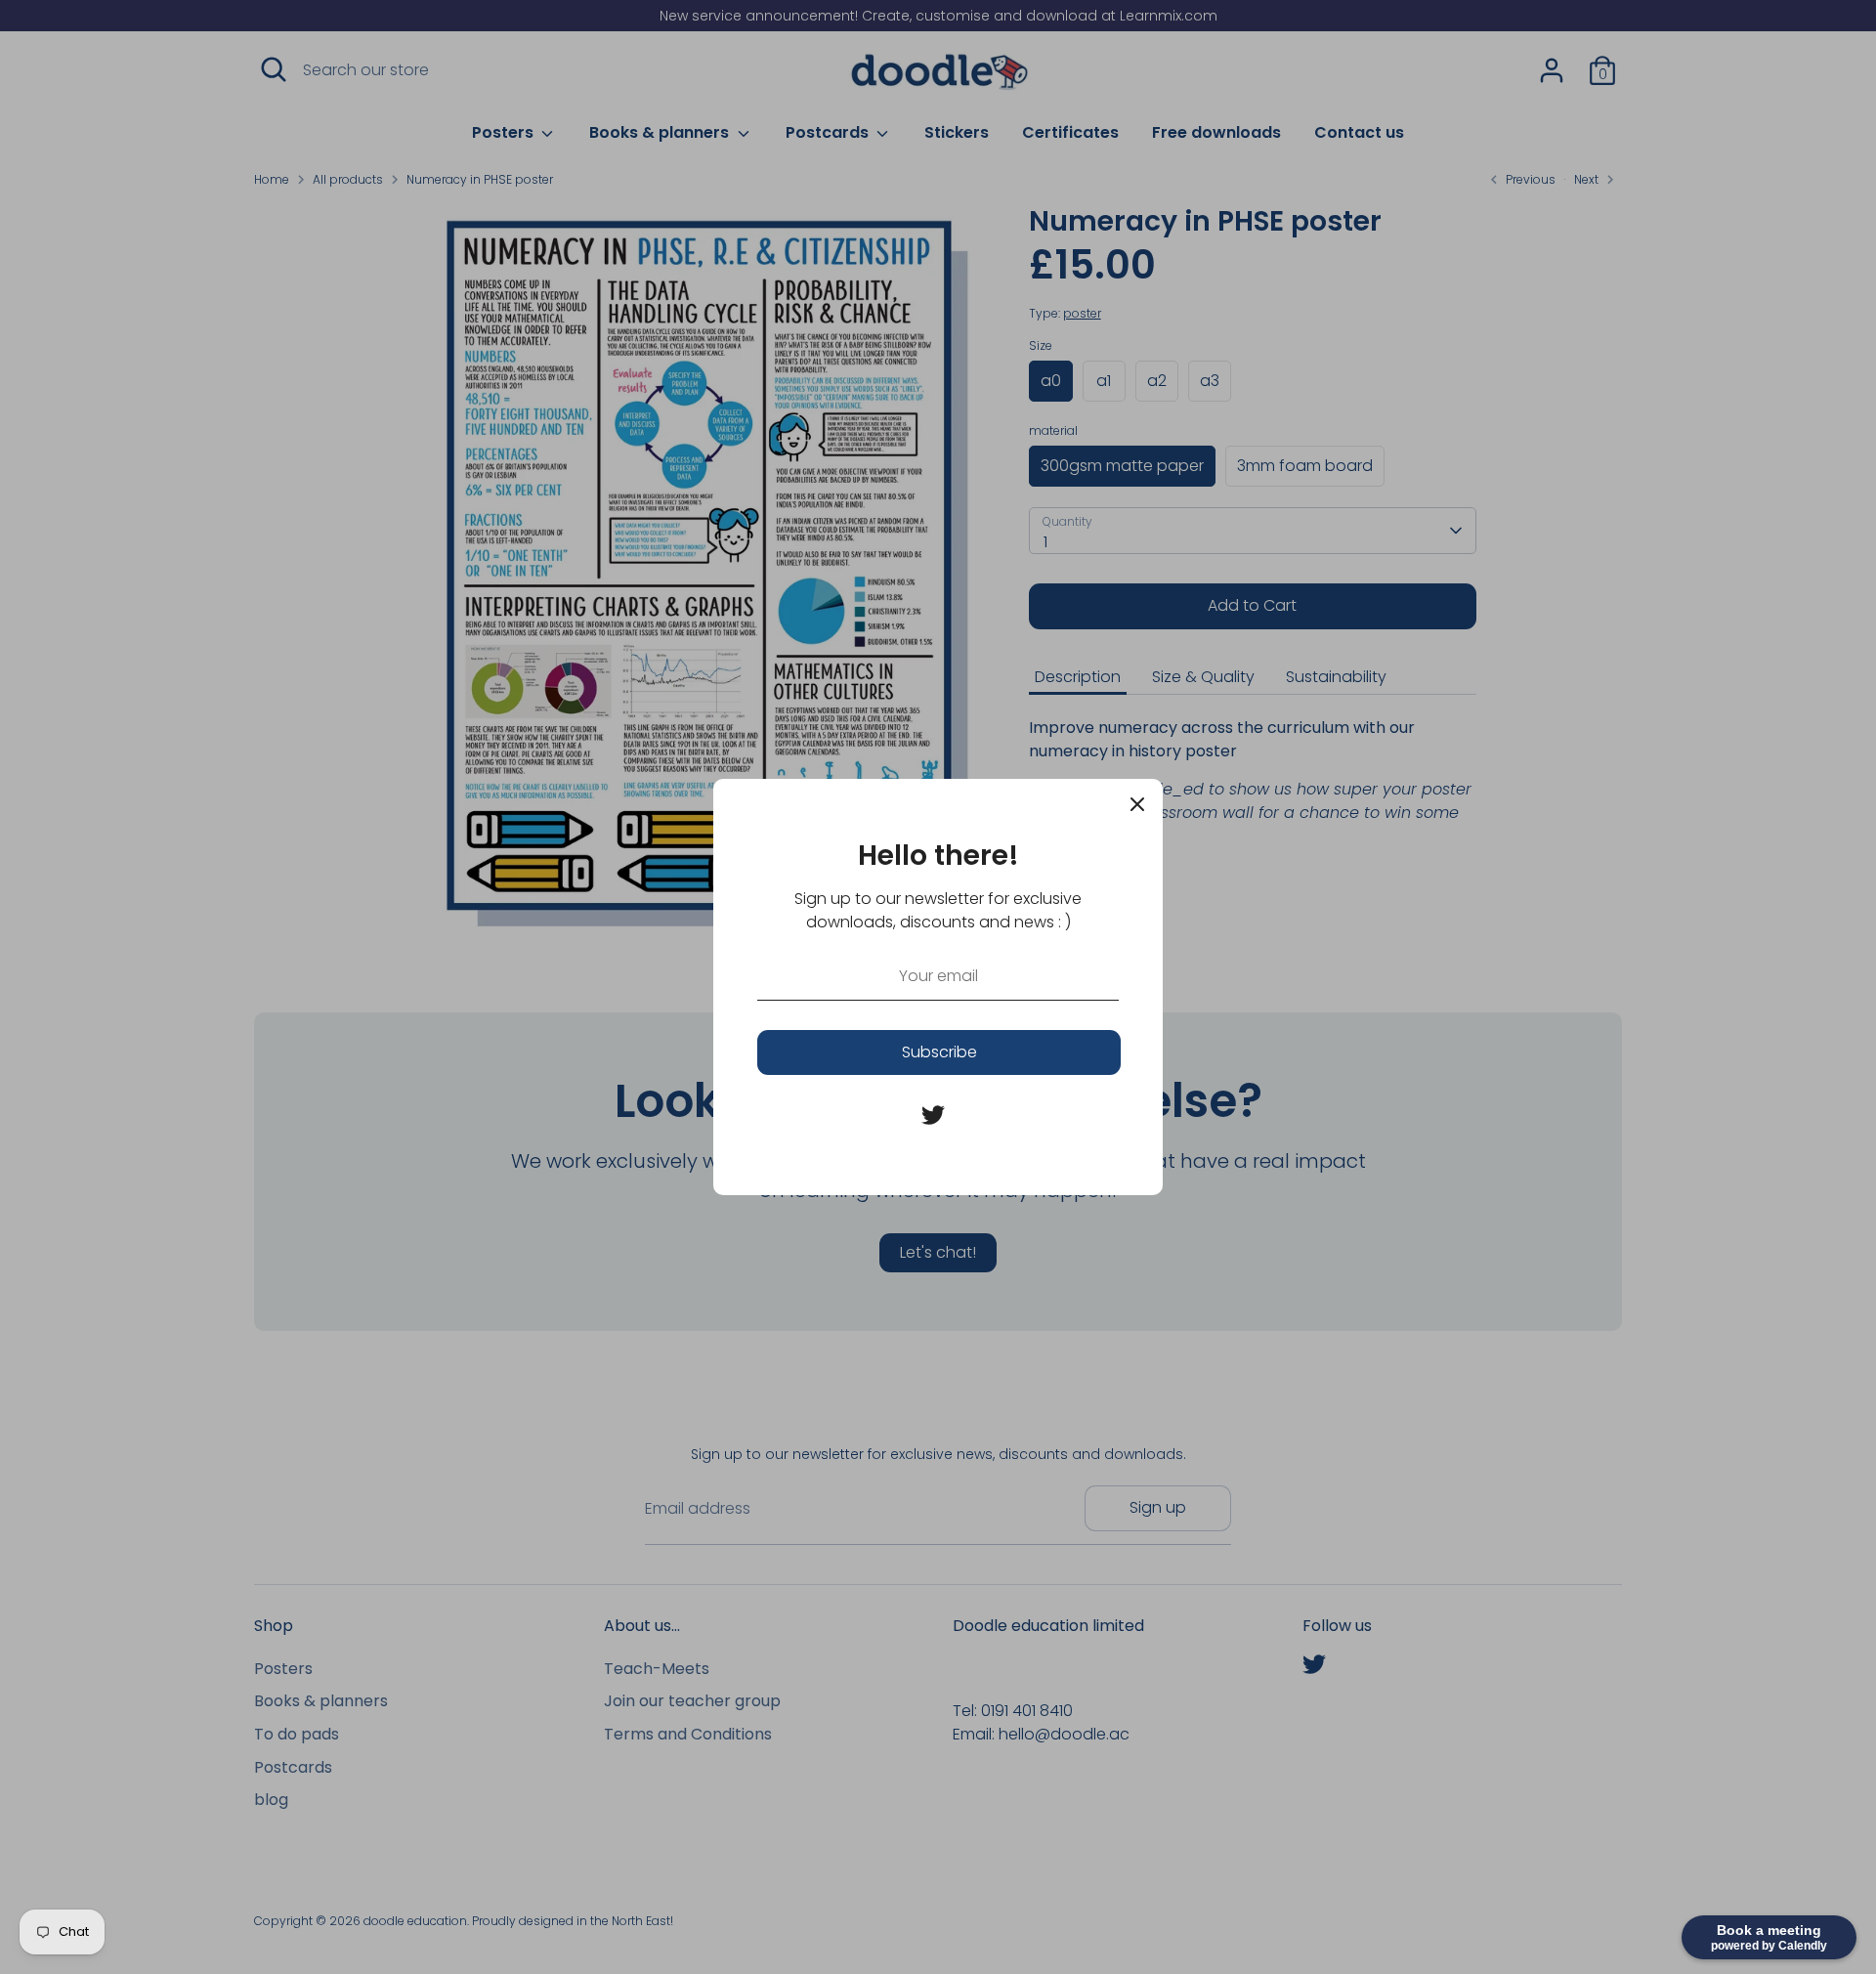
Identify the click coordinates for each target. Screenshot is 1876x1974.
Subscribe (939, 1052)
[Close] (1137, 804)
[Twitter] (933, 1115)
